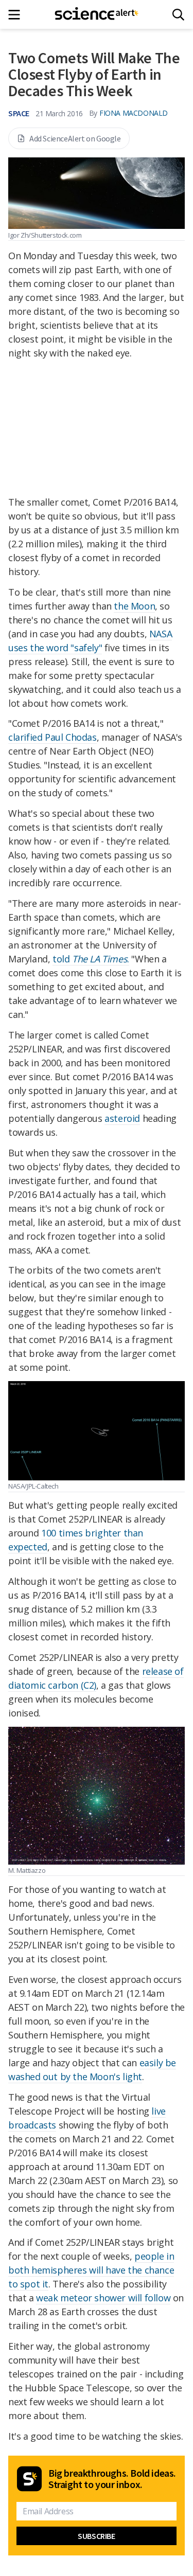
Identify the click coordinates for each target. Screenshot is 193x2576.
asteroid (122, 1118)
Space (19, 113)
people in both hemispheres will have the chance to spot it (91, 2270)
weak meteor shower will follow (103, 2298)
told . (91, 959)
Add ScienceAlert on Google (75, 138)
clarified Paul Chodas (52, 737)
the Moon (134, 606)
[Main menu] (17, 15)
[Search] (178, 15)
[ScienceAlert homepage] (97, 14)
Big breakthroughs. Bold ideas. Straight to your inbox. (112, 2479)
